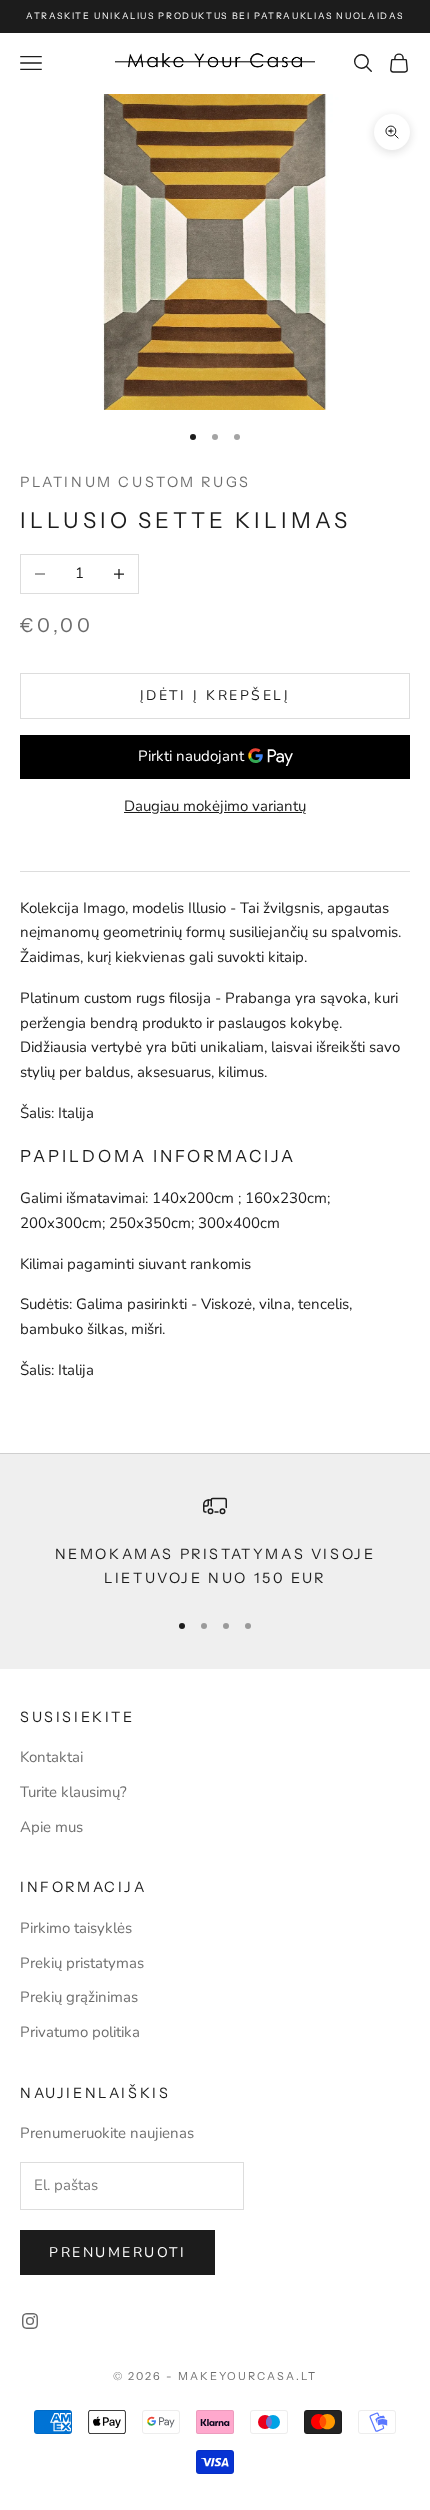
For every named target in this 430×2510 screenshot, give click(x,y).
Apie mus (51, 1827)
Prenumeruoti (117, 2252)
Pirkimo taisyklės (76, 1928)
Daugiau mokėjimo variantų (215, 806)
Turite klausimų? (73, 1792)
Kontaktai (51, 1757)
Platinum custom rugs (135, 482)
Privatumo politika (80, 2032)
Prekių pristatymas (82, 1963)
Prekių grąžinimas (79, 1997)
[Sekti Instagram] (30, 2321)
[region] (215, 1542)
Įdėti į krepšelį (215, 695)
